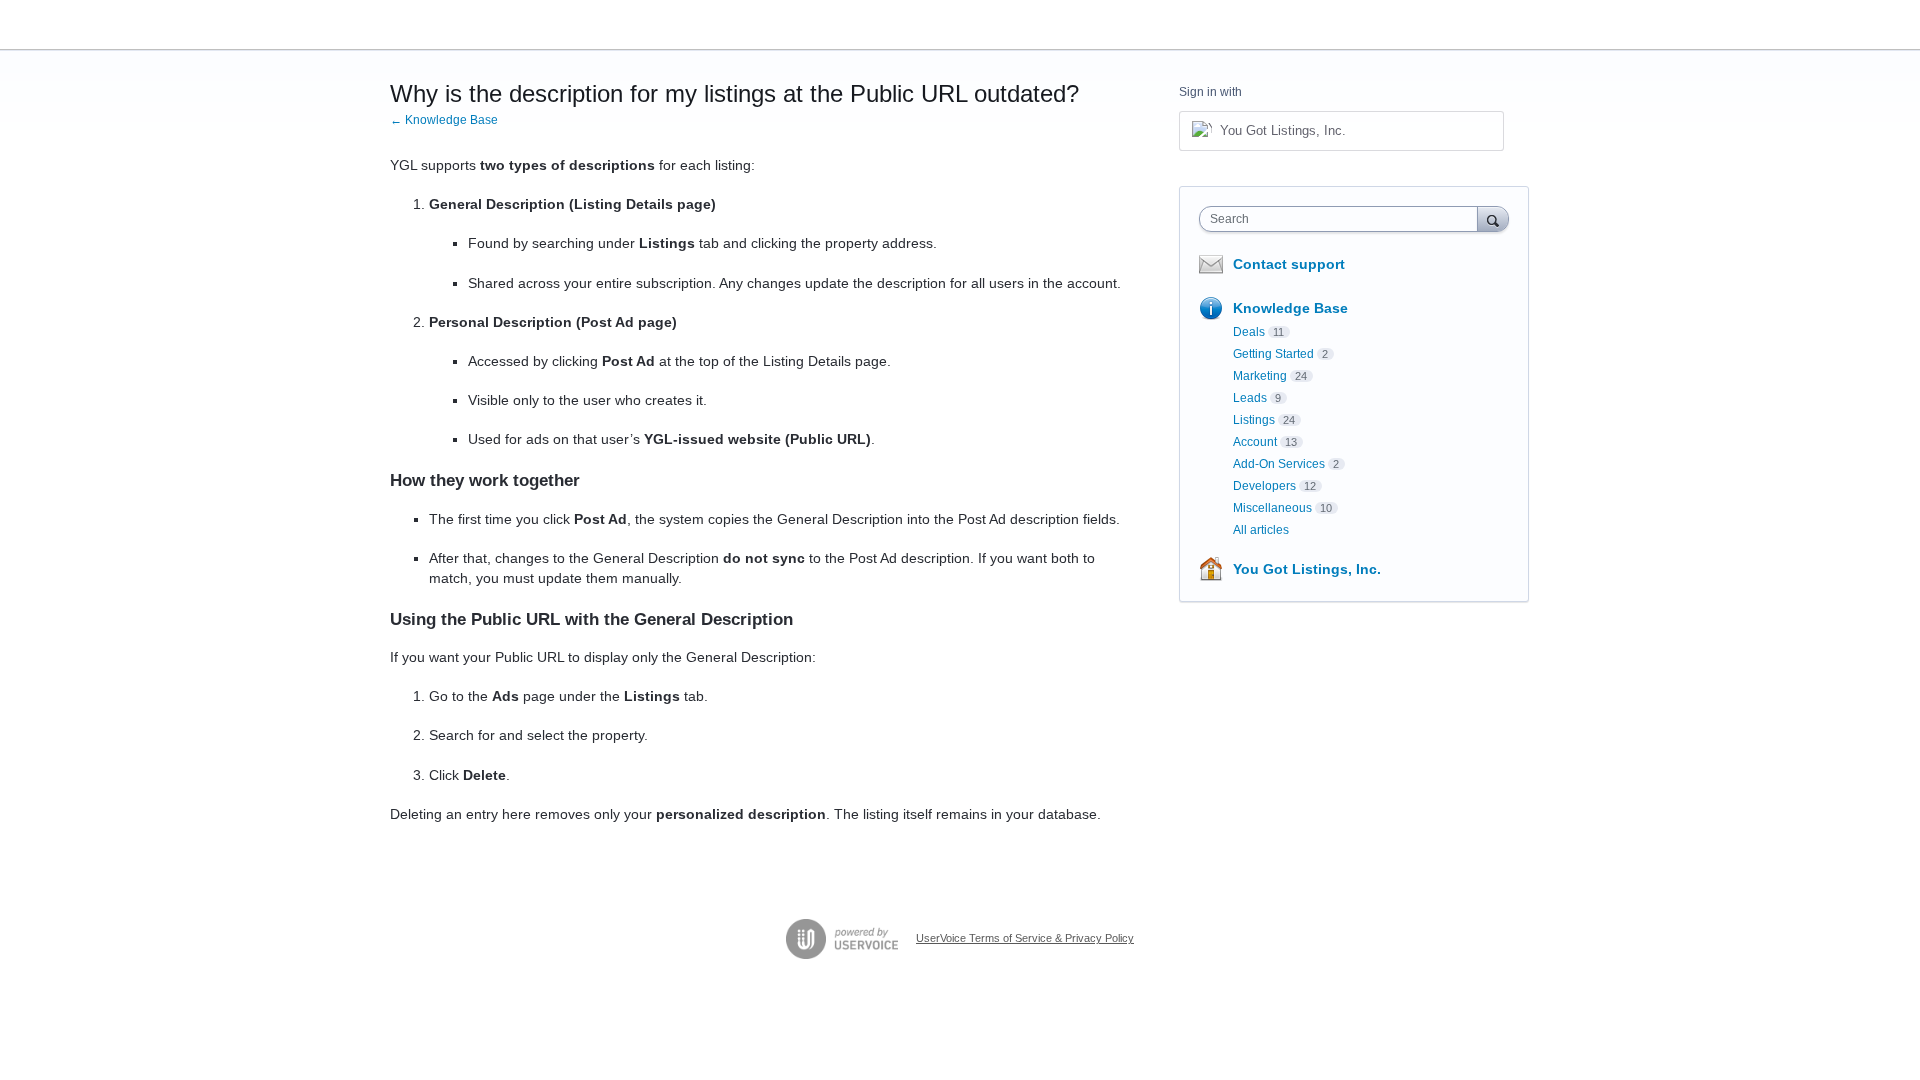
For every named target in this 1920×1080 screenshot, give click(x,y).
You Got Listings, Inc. (1307, 569)
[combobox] (1343, 219)
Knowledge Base (1290, 308)
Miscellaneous (1272, 508)
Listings (1254, 420)
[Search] (1493, 218)
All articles (1261, 530)
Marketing (1260, 376)
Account (1255, 442)
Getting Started (1273, 354)
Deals (1249, 332)
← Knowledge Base (444, 120)
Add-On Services (1279, 464)
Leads (1250, 398)
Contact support (1289, 264)
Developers (1264, 486)
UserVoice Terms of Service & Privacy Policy (1025, 938)
